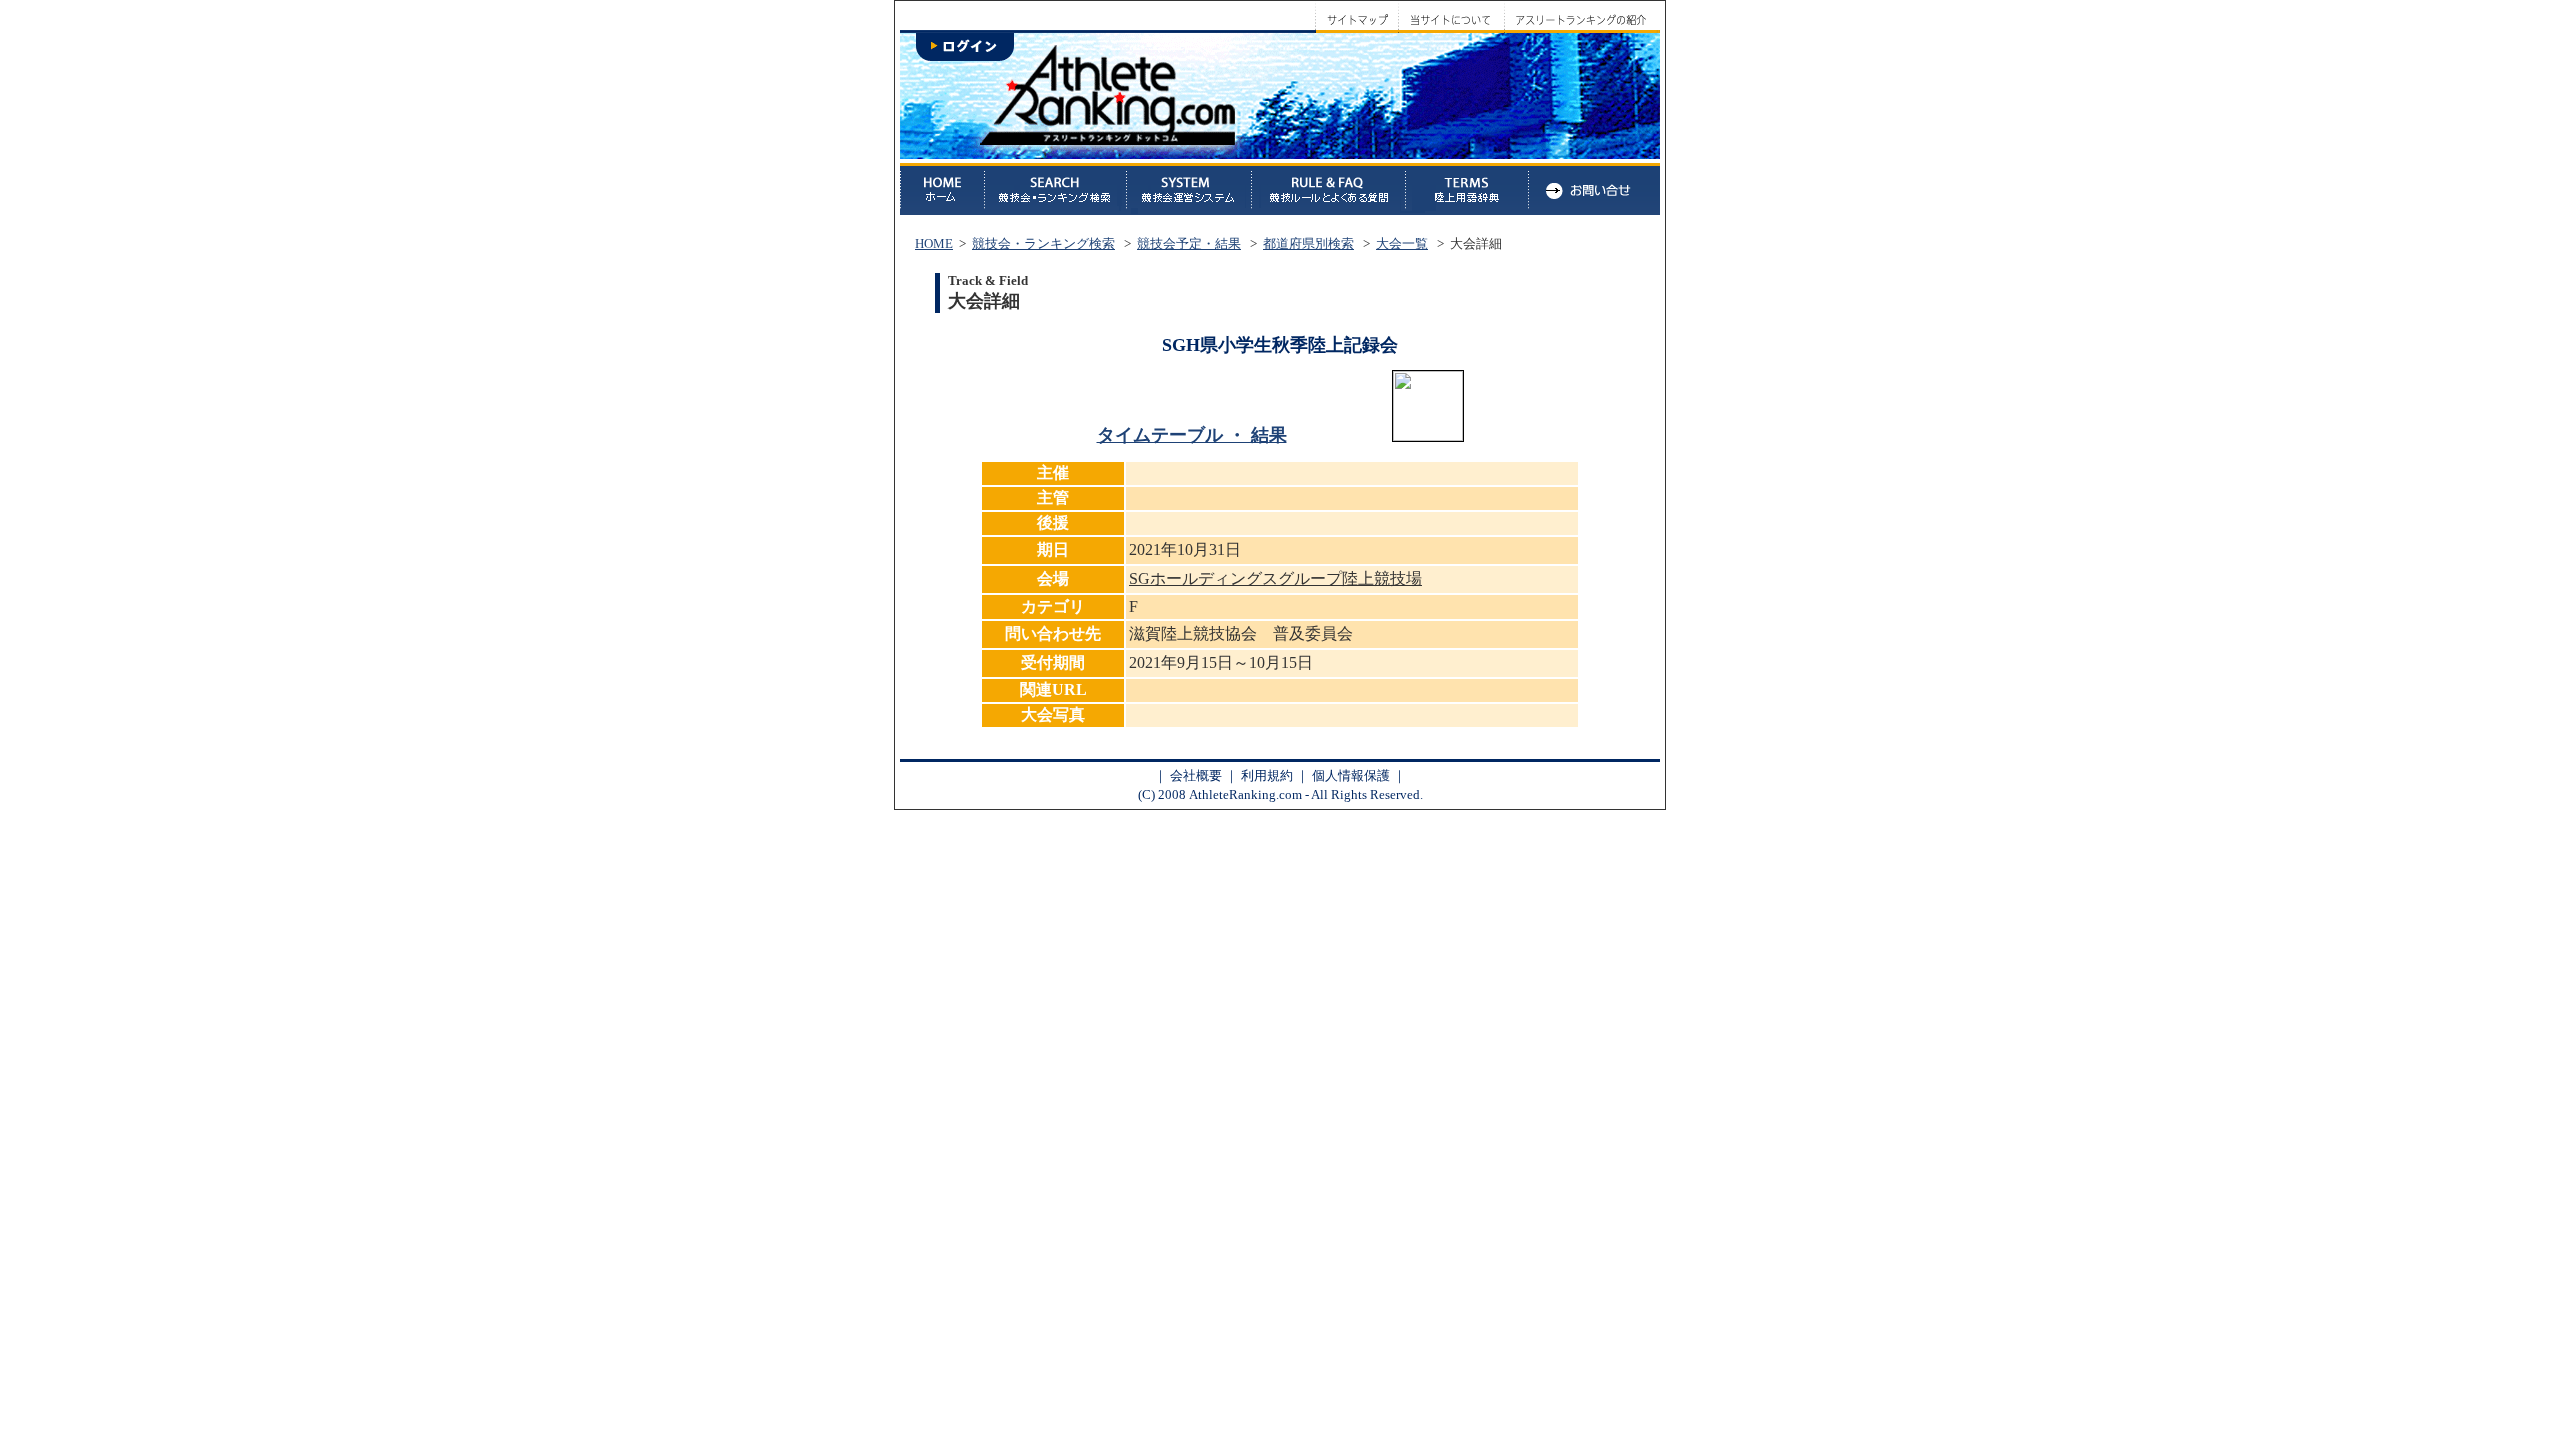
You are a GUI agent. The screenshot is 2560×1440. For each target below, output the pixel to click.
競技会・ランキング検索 (1043, 243)
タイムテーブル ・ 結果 (1192, 435)
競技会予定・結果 (1189, 243)
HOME (934, 243)
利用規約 (1267, 775)
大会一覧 (1402, 243)
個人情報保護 (1351, 775)
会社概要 (1196, 775)
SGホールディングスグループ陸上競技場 (1275, 578)
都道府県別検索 (1308, 243)
